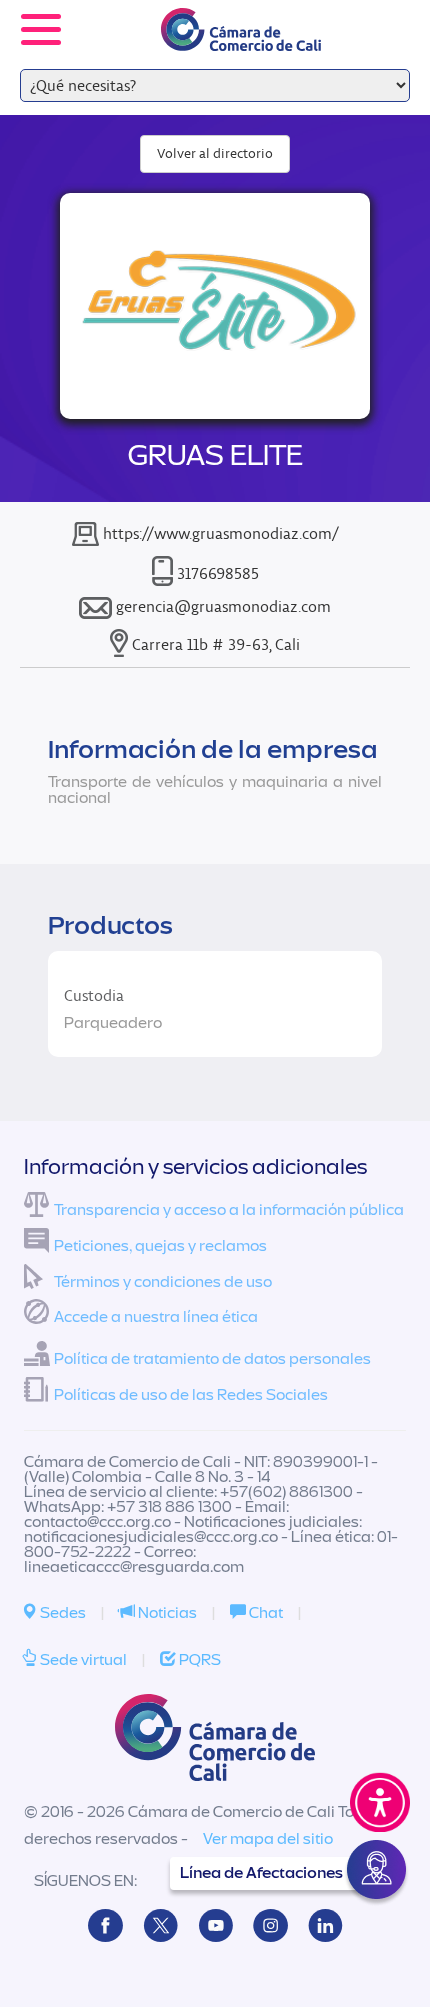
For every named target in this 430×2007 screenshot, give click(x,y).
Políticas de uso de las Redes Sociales (191, 1395)
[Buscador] (386, 16)
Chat (264, 1613)
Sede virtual (82, 1660)
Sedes (61, 1613)
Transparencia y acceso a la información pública (229, 1210)
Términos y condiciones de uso (163, 1282)
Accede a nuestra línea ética (156, 1317)
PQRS (198, 1660)
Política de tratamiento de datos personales (212, 1359)
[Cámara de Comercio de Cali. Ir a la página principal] (241, 38)
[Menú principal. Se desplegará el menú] (41, 29)
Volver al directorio (215, 153)
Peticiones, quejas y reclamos (160, 1246)
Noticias (166, 1613)
